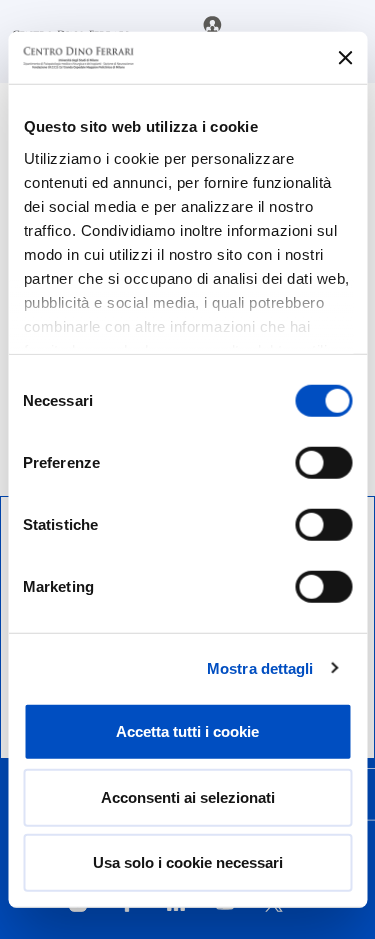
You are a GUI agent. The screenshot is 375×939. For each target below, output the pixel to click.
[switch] (323, 463)
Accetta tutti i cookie (187, 731)
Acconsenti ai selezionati (188, 796)
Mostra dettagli (260, 667)
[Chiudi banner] (345, 58)
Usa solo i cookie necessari (188, 862)
